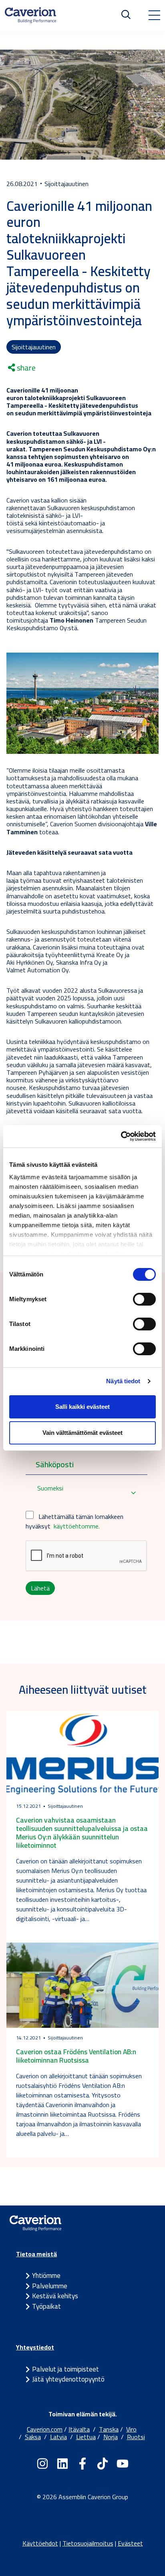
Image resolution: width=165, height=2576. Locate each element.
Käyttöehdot (40, 2543)
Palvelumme (50, 2286)
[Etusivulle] (30, 15)
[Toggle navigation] (154, 15)
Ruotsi (136, 2437)
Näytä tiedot (123, 1381)
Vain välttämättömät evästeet (82, 1433)
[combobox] (87, 1493)
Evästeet (130, 2543)
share (25, 368)
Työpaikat (46, 2306)
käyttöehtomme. (77, 1526)
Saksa (33, 2437)
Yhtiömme (46, 2276)
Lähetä (40, 1588)
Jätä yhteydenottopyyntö (68, 2379)
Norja (111, 2437)
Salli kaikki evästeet (82, 1407)
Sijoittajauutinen (34, 347)
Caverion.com (45, 2429)
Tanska (109, 2429)
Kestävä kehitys (55, 2296)
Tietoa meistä (36, 2254)
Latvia (58, 2437)
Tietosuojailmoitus (88, 2543)
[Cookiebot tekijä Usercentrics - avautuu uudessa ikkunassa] (121, 1136)
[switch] (144, 1299)
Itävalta (79, 2429)
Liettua (86, 2437)
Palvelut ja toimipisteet (65, 2369)
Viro (131, 2429)
